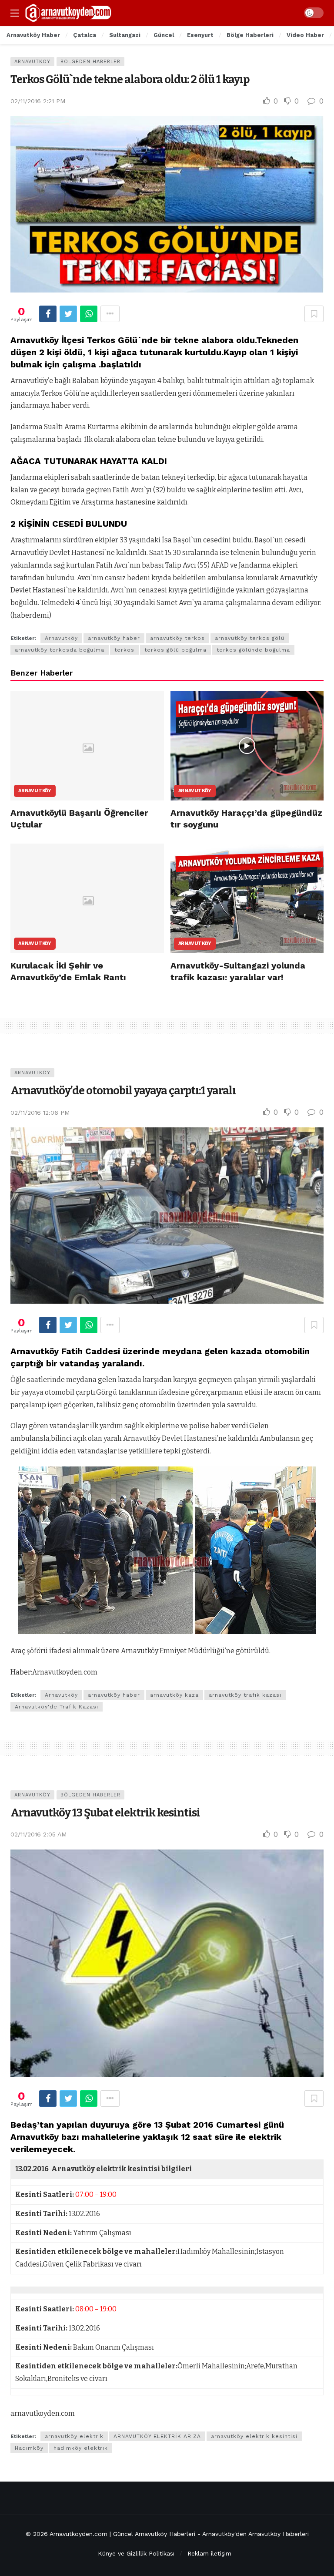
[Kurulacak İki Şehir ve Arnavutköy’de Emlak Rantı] (87, 898)
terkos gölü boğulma (175, 650)
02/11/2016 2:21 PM (38, 101)
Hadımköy (29, 2448)
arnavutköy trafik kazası (245, 1695)
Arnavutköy (32, 62)
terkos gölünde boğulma (253, 650)
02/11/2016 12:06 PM (40, 1113)
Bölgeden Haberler (90, 62)
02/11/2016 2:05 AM (38, 1834)
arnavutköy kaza (174, 1695)
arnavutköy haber (114, 638)
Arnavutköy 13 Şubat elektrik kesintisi (105, 1813)
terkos (124, 650)
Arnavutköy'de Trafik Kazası (57, 1707)
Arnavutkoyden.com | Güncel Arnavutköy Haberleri (122, 2534)
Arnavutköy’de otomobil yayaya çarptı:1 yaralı (123, 1091)
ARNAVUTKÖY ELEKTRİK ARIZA (157, 2436)
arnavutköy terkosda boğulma (60, 650)
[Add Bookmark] (314, 314)
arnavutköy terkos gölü (250, 638)
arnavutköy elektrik (74, 2436)
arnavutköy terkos (177, 638)
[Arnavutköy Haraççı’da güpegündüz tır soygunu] (247, 746)
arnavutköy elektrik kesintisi (254, 2436)
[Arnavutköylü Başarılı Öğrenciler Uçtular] (87, 746)
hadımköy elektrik (81, 2448)
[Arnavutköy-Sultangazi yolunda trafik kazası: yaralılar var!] (247, 898)
